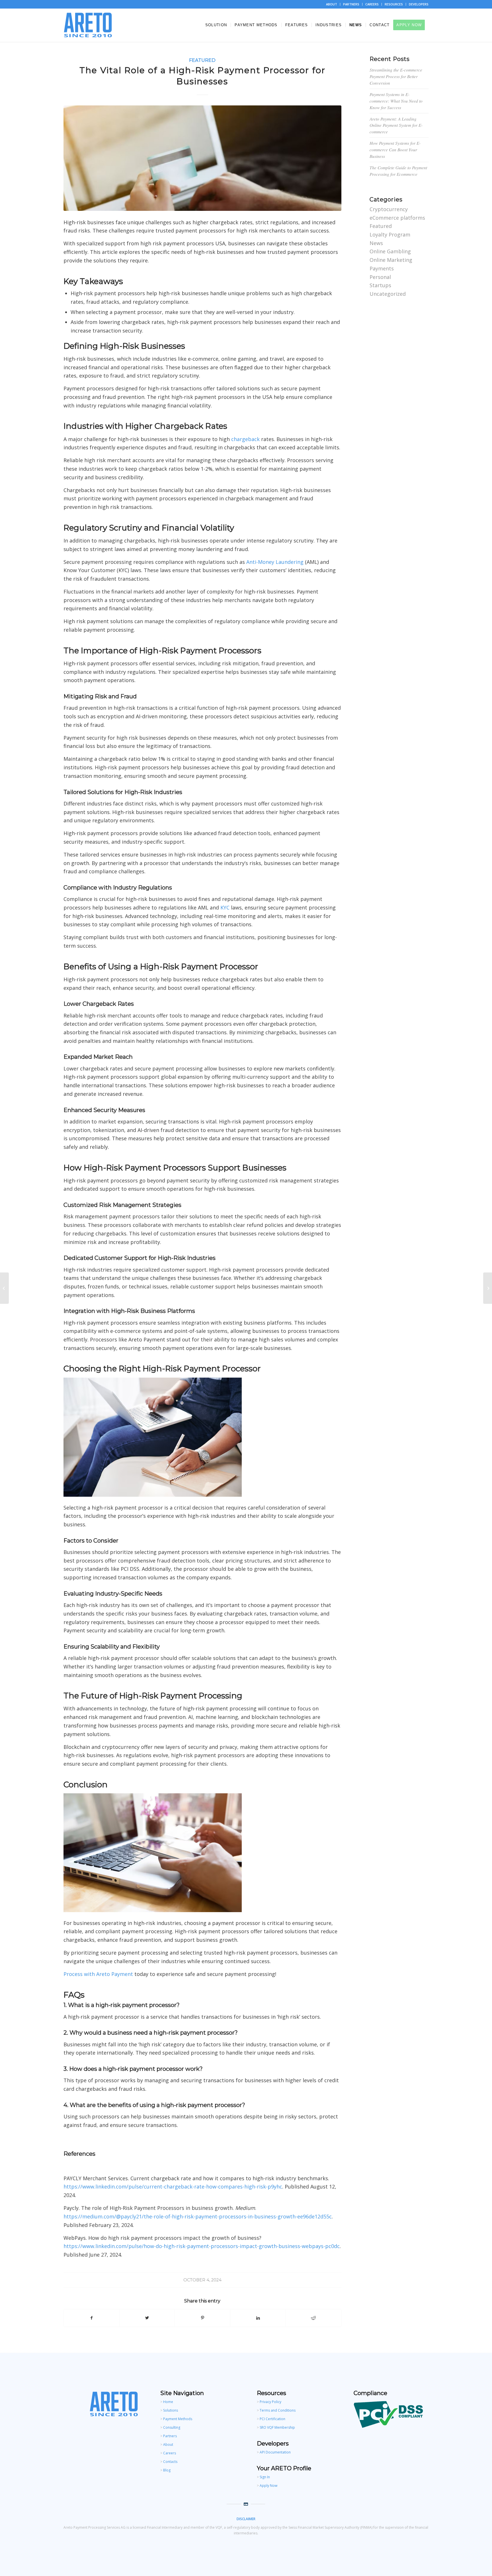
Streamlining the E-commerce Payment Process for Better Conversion (396, 76)
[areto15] (202, 158)
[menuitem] (332, 4)
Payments (382, 268)
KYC (225, 907)
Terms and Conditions (278, 2410)
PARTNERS (351, 4)
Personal (380, 277)
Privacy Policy (270, 2402)
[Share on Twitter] (147, 2318)
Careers (170, 2453)
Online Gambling (390, 251)
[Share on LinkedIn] (258, 2318)
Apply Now (268, 2486)
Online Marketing (391, 260)
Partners (170, 2436)
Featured (202, 60)
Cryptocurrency (389, 209)
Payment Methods (178, 2419)
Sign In (265, 2477)
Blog (167, 2470)
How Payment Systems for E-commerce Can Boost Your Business (395, 150)
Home (168, 2402)
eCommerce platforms (397, 218)
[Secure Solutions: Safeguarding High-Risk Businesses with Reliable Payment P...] (488, 1288)
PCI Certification (272, 2419)
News (376, 243)
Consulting (172, 2427)
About (168, 2445)
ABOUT (332, 4)
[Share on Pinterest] (202, 2318)
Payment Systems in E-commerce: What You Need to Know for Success (396, 101)
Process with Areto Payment (98, 1974)
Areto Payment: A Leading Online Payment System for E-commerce (396, 125)
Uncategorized (388, 294)
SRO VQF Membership (277, 2427)
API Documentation (275, 2452)
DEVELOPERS (419, 4)
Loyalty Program (390, 234)
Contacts (170, 2462)
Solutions (171, 2410)
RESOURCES (394, 4)
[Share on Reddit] (313, 2318)
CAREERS (372, 4)
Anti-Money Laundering (275, 562)
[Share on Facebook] (92, 2318)
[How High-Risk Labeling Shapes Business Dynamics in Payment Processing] (4, 1288)
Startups (380, 285)
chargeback (245, 439)
